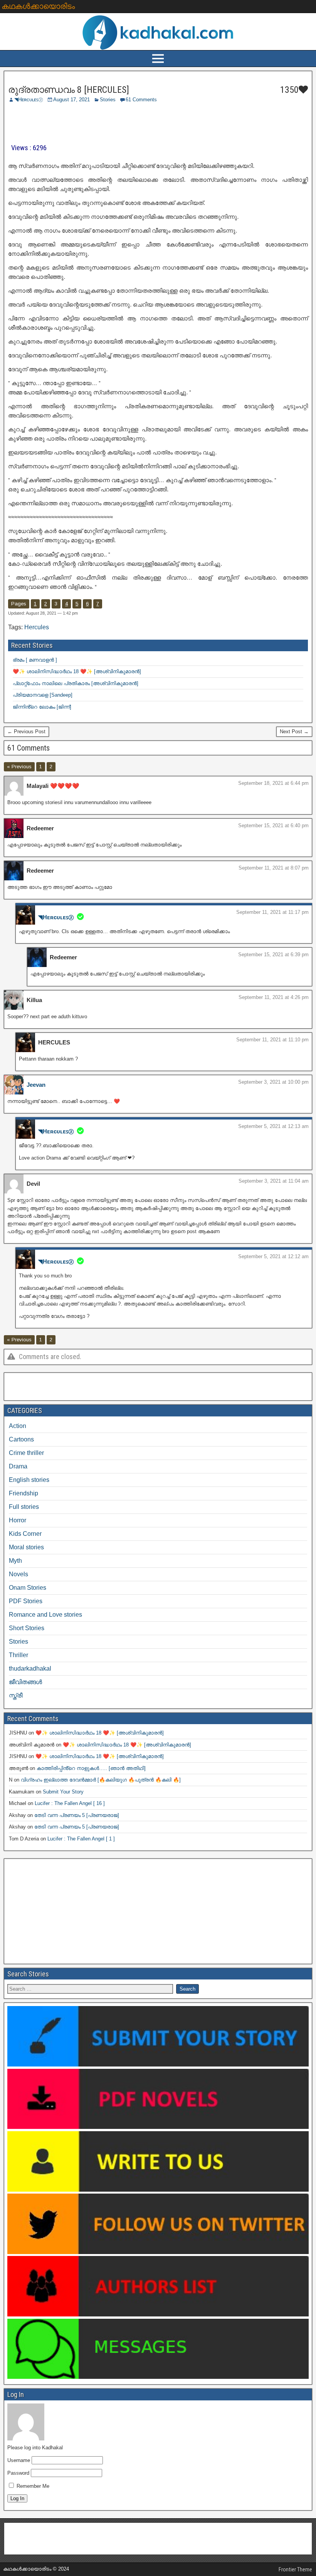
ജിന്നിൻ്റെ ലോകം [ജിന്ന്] (42, 707)
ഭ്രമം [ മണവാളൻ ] (35, 660)
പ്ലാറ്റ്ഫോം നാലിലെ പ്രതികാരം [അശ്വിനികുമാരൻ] (76, 683)
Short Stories (27, 1628)
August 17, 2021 (71, 100)
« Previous (19, 767)
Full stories (24, 1507)
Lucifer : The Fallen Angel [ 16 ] (70, 1803)
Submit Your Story (63, 1792)
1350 (288, 90)
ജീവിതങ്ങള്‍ (25, 1682)
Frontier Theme (295, 2569)
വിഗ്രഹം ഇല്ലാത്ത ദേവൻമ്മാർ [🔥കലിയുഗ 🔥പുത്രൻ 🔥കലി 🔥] (101, 1780)
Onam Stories (28, 1588)
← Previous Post (26, 732)
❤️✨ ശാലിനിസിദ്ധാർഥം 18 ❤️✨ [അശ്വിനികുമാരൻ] (77, 671)
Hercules (37, 627)
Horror (18, 1520)
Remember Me (32, 2486)
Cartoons (21, 1439)
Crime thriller (26, 1453)
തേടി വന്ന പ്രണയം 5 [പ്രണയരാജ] (77, 1815)
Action (18, 1426)
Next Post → (294, 732)
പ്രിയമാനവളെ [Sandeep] (43, 695)
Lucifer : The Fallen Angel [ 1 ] (81, 1839)
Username (19, 2460)
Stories (108, 100)
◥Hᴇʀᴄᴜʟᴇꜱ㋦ (29, 100)
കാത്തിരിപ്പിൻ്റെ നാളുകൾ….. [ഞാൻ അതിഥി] (91, 1768)
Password (18, 2473)
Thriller (18, 1655)
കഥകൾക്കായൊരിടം (38, 6)
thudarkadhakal (30, 1668)
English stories (29, 1480)
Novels (18, 1574)
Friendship (24, 1493)
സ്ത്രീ (16, 1695)
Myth (15, 1561)
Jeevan (36, 1085)
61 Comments (141, 100)
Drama (18, 1466)
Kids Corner (25, 1534)
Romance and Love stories (45, 1615)
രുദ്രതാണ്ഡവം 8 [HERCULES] (69, 90)
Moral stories (26, 1547)
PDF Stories (26, 1601)
